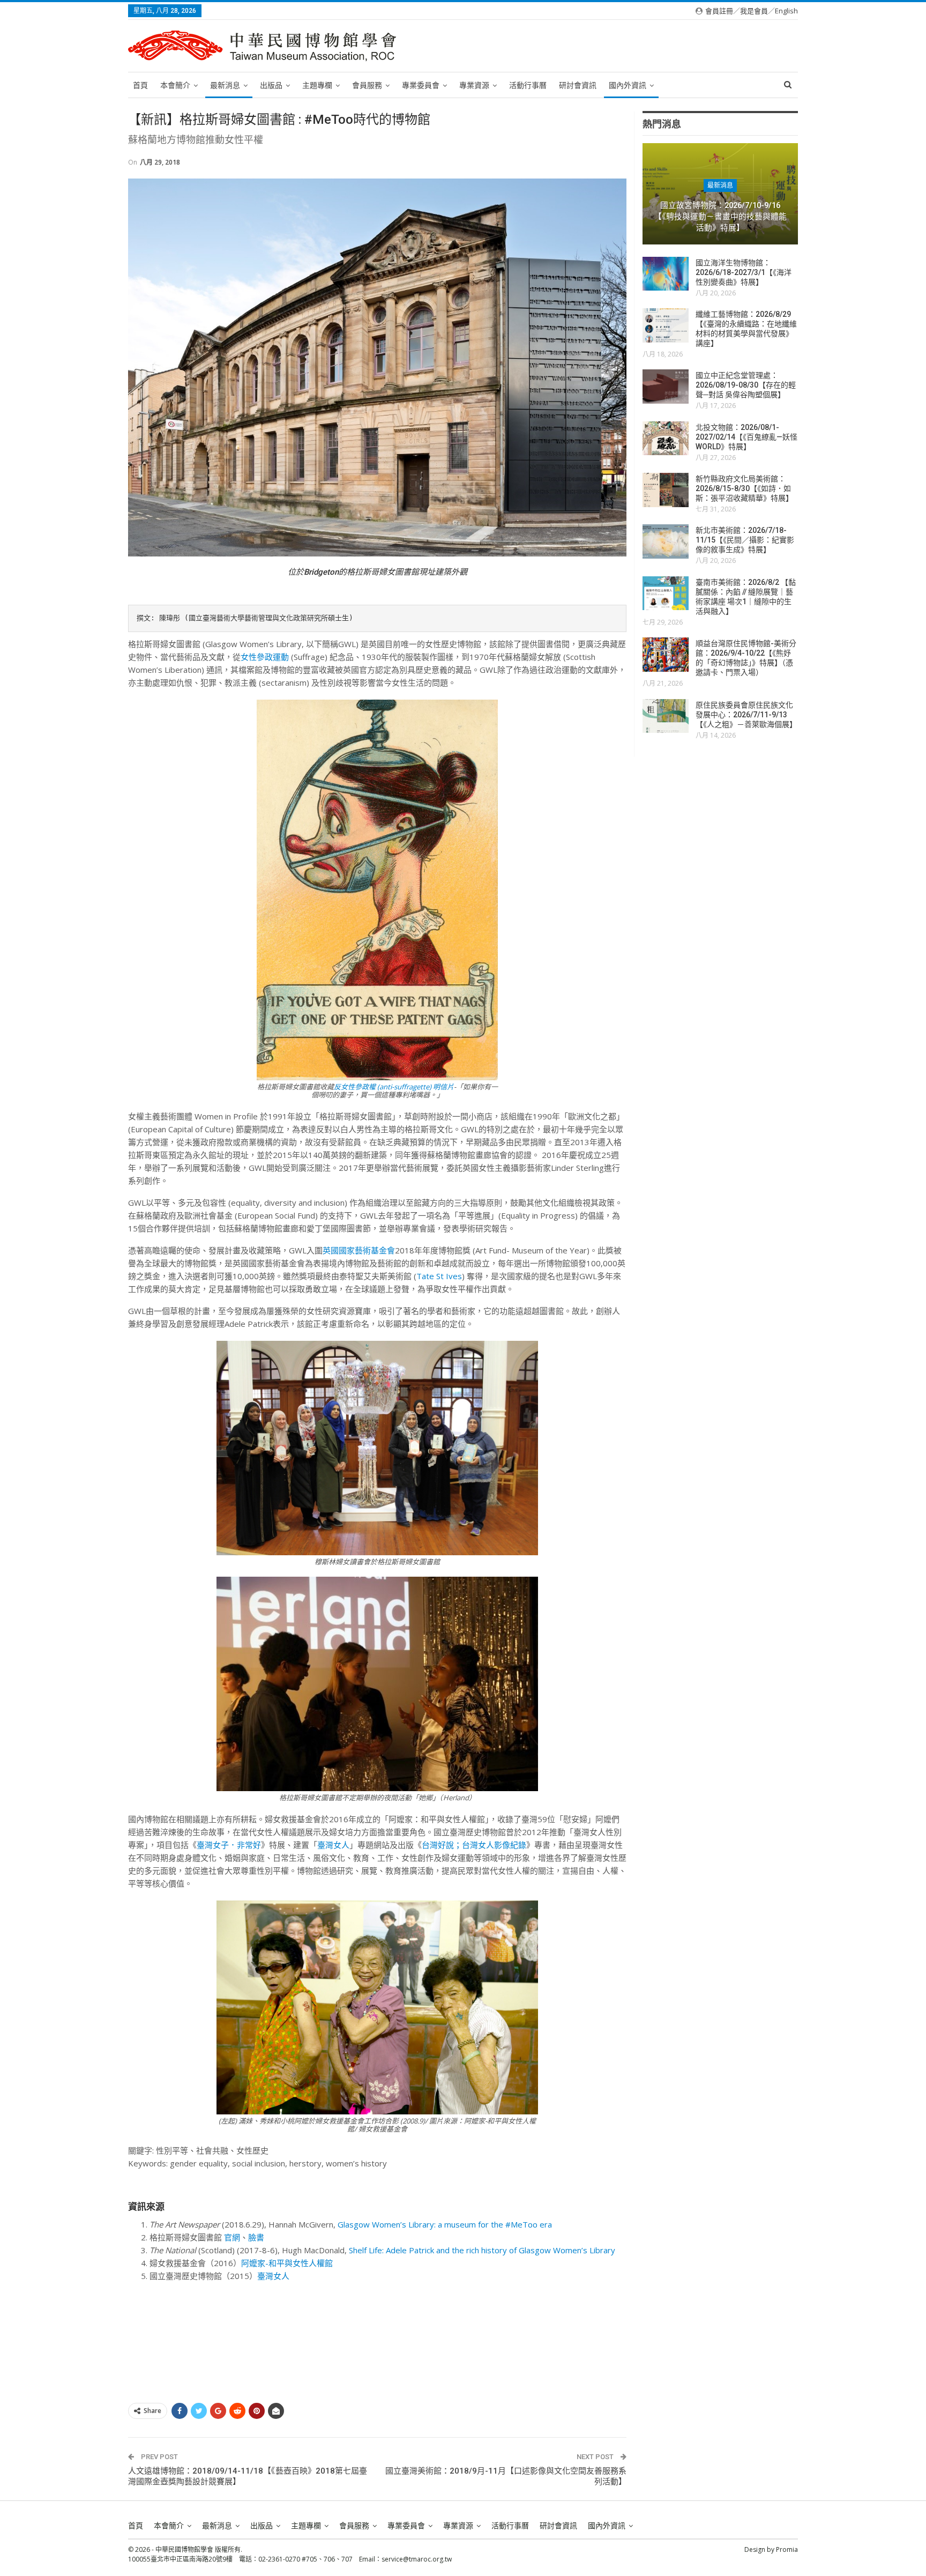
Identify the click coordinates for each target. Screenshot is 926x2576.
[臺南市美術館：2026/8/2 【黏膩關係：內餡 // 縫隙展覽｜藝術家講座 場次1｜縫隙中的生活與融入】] (666, 593)
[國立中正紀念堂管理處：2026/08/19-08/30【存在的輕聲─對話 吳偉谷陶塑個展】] (666, 387)
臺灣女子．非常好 (229, 1845)
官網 (232, 2237)
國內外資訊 (628, 85)
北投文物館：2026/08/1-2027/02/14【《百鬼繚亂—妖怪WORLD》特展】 (746, 437)
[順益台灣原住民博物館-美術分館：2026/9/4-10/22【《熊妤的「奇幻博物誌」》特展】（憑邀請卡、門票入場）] (666, 655)
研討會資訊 (578, 85)
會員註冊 (719, 11)
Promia (787, 2549)
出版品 (271, 85)
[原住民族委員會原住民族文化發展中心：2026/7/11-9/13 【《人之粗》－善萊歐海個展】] (666, 716)
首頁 (140, 85)
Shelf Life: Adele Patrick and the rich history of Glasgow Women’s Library (483, 2250)
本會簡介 (175, 85)
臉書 (256, 2237)
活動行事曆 (528, 85)
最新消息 (225, 85)
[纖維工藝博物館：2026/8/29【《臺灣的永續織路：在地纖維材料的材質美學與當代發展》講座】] (666, 325)
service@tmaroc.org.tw (417, 2559)
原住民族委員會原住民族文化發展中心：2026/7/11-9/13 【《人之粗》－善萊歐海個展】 (746, 715)
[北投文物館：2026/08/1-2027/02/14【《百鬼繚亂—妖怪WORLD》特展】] (666, 439)
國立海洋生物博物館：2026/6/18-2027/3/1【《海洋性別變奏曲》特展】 (744, 272)
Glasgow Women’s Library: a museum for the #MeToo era (445, 2224)
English (786, 11)
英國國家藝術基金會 (359, 1250)
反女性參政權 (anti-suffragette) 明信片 (394, 1087)
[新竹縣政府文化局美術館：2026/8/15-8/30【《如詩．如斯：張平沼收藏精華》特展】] (666, 490)
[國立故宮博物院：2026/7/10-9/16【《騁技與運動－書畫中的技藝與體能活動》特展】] (720, 194)
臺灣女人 (333, 1845)
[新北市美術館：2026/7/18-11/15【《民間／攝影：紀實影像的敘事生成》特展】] (666, 541)
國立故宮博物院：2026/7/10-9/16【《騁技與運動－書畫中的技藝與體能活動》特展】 (720, 216)
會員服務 (367, 85)
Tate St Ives (439, 1276)
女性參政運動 (265, 657)
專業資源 (474, 85)
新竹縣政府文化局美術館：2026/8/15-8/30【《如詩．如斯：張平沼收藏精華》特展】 (744, 488)
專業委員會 (421, 85)
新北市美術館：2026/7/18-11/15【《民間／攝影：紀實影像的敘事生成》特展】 (745, 540)
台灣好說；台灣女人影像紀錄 (474, 1845)
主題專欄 (317, 85)
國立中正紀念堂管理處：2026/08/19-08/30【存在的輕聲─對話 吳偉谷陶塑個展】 (746, 385)
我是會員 (754, 11)
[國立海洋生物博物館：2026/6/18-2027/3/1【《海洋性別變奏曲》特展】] (666, 274)
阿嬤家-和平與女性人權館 (287, 2263)
